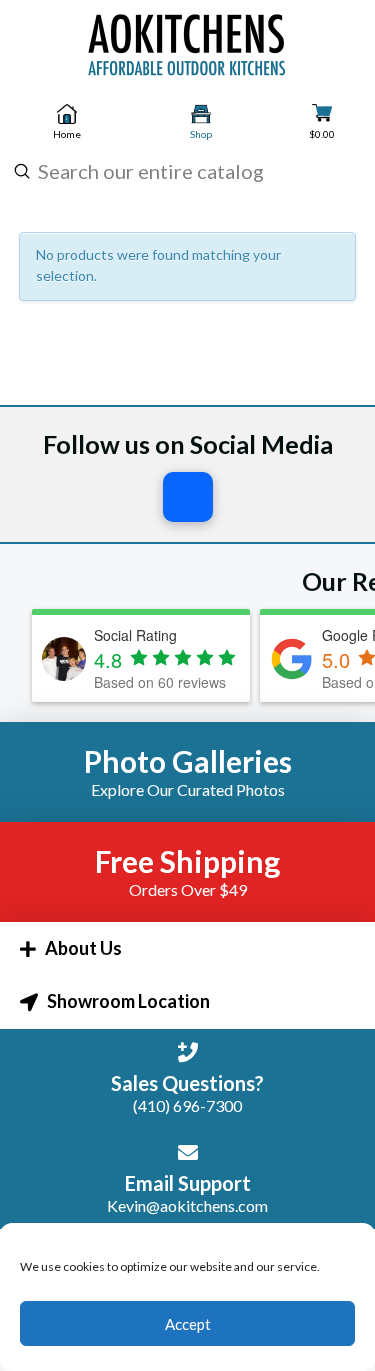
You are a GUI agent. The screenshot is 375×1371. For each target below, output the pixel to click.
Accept (188, 1324)
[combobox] (184, 171)
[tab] (187, 948)
